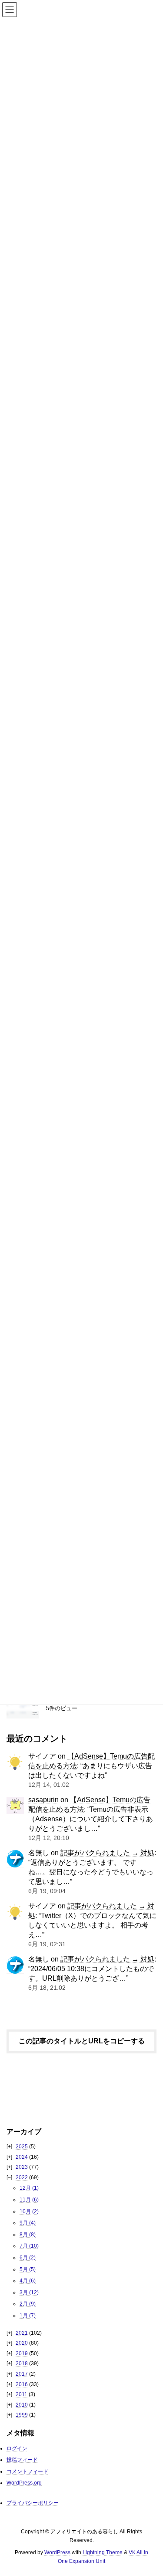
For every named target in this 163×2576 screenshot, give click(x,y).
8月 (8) (28, 2235)
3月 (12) (29, 2292)
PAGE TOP (150, 2491)
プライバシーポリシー (33, 2503)
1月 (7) (28, 2316)
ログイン (17, 2448)
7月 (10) (29, 2246)
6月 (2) (28, 2258)
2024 (22, 2157)
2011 (22, 2394)
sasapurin (43, 1799)
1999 (22, 2415)
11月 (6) (29, 2200)
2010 (22, 2405)
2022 (22, 2178)
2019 (22, 2353)
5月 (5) (28, 2269)
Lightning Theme (103, 2552)
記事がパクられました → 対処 (107, 1853)
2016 (22, 2384)
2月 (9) (28, 2304)
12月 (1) (29, 2188)
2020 (22, 2343)
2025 (22, 2147)
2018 (22, 2363)
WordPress (57, 2552)
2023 (22, 2167)
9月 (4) (28, 2223)
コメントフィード (27, 2471)
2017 (22, 2374)
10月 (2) (29, 2211)
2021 (22, 2333)
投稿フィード (22, 2460)
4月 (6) (28, 2281)
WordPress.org (24, 2482)
